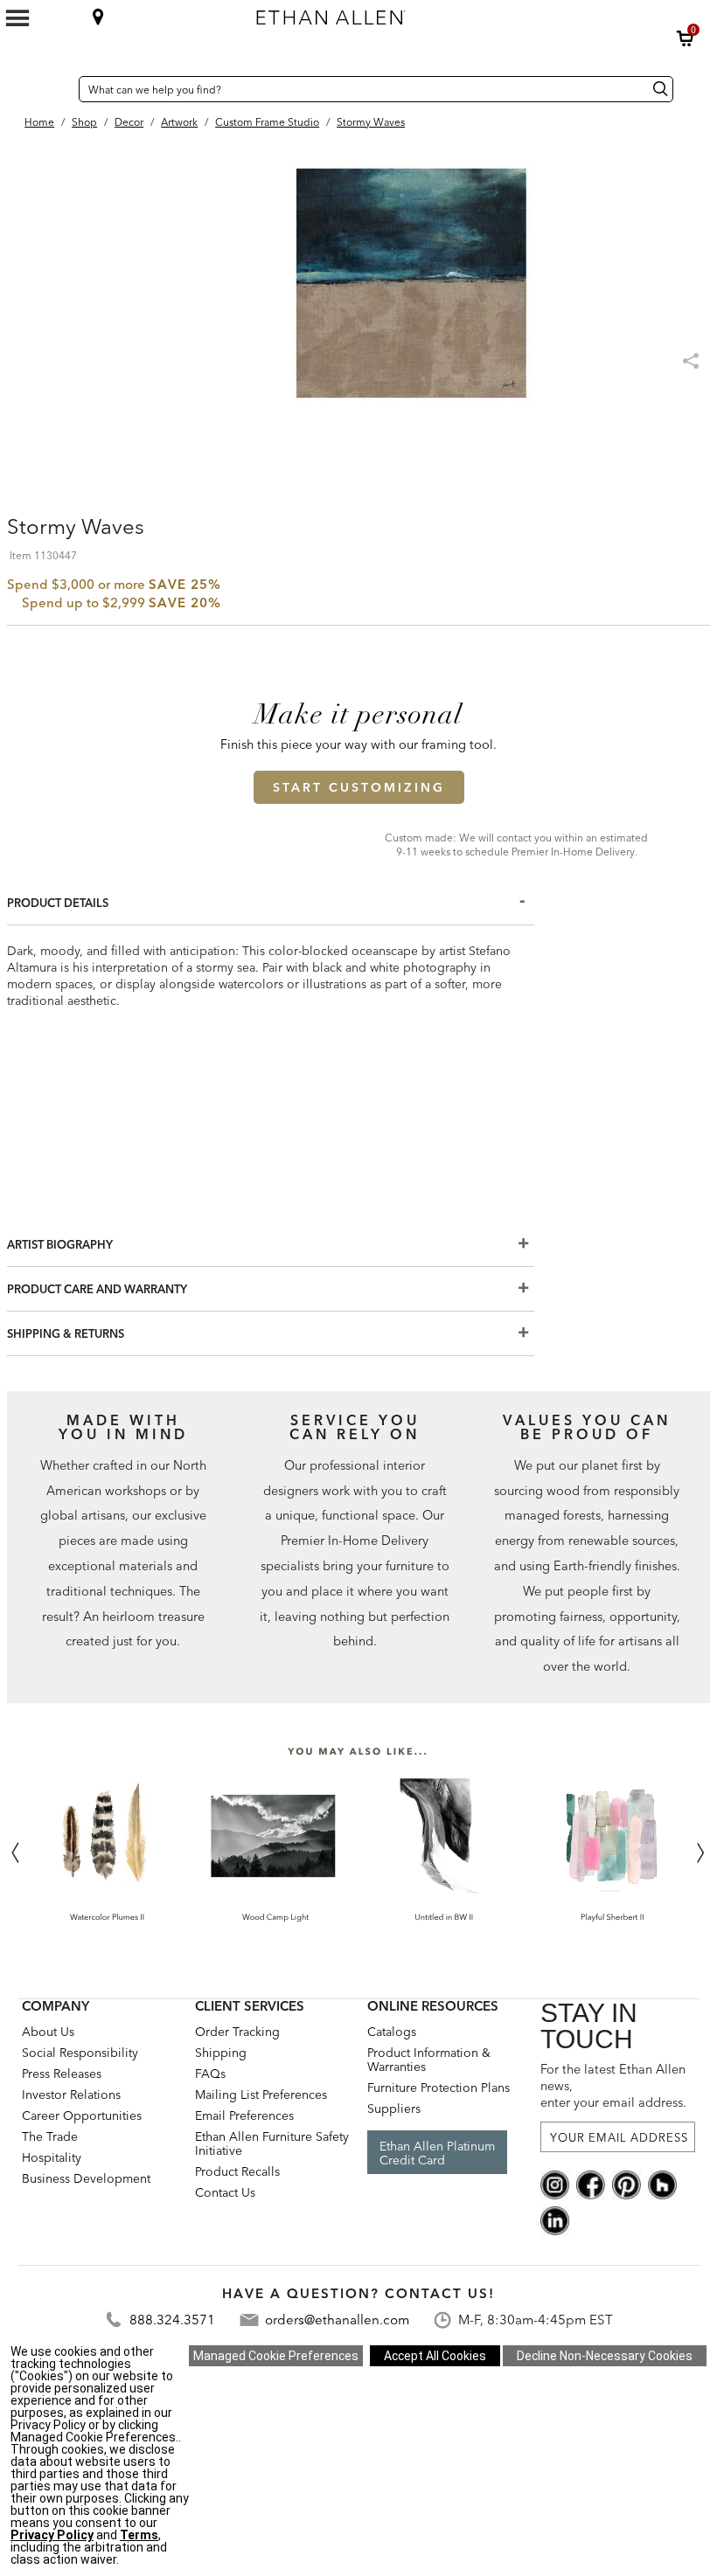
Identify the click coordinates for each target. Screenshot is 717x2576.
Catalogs (392, 2032)
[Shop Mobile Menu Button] (17, 18)
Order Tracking (237, 2032)
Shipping (221, 2053)
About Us (48, 2032)
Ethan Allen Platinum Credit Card (437, 2153)
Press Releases (62, 2074)
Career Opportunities (82, 2116)
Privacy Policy (52, 2535)
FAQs (210, 2074)
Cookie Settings (276, 2356)
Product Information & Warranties (429, 2060)
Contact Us (225, 2192)
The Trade (50, 2136)
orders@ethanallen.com (337, 2320)
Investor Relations (71, 2095)
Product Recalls (237, 2171)
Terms (139, 2535)
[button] (686, 38)
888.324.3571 (172, 2320)
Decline (605, 2356)
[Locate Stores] (98, 17)
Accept (435, 2356)
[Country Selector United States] (61, 89)
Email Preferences (244, 2116)
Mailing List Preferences (261, 2095)
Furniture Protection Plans (439, 2088)
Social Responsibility (80, 2053)
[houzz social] (662, 2184)
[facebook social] (591, 2184)
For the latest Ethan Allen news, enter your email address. (613, 2086)
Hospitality (52, 2157)
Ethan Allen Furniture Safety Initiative (272, 2143)
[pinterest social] (627, 2184)
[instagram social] (555, 2184)
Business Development (86, 2178)
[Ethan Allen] (419, 13)
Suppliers (394, 2109)
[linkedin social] (555, 2219)
